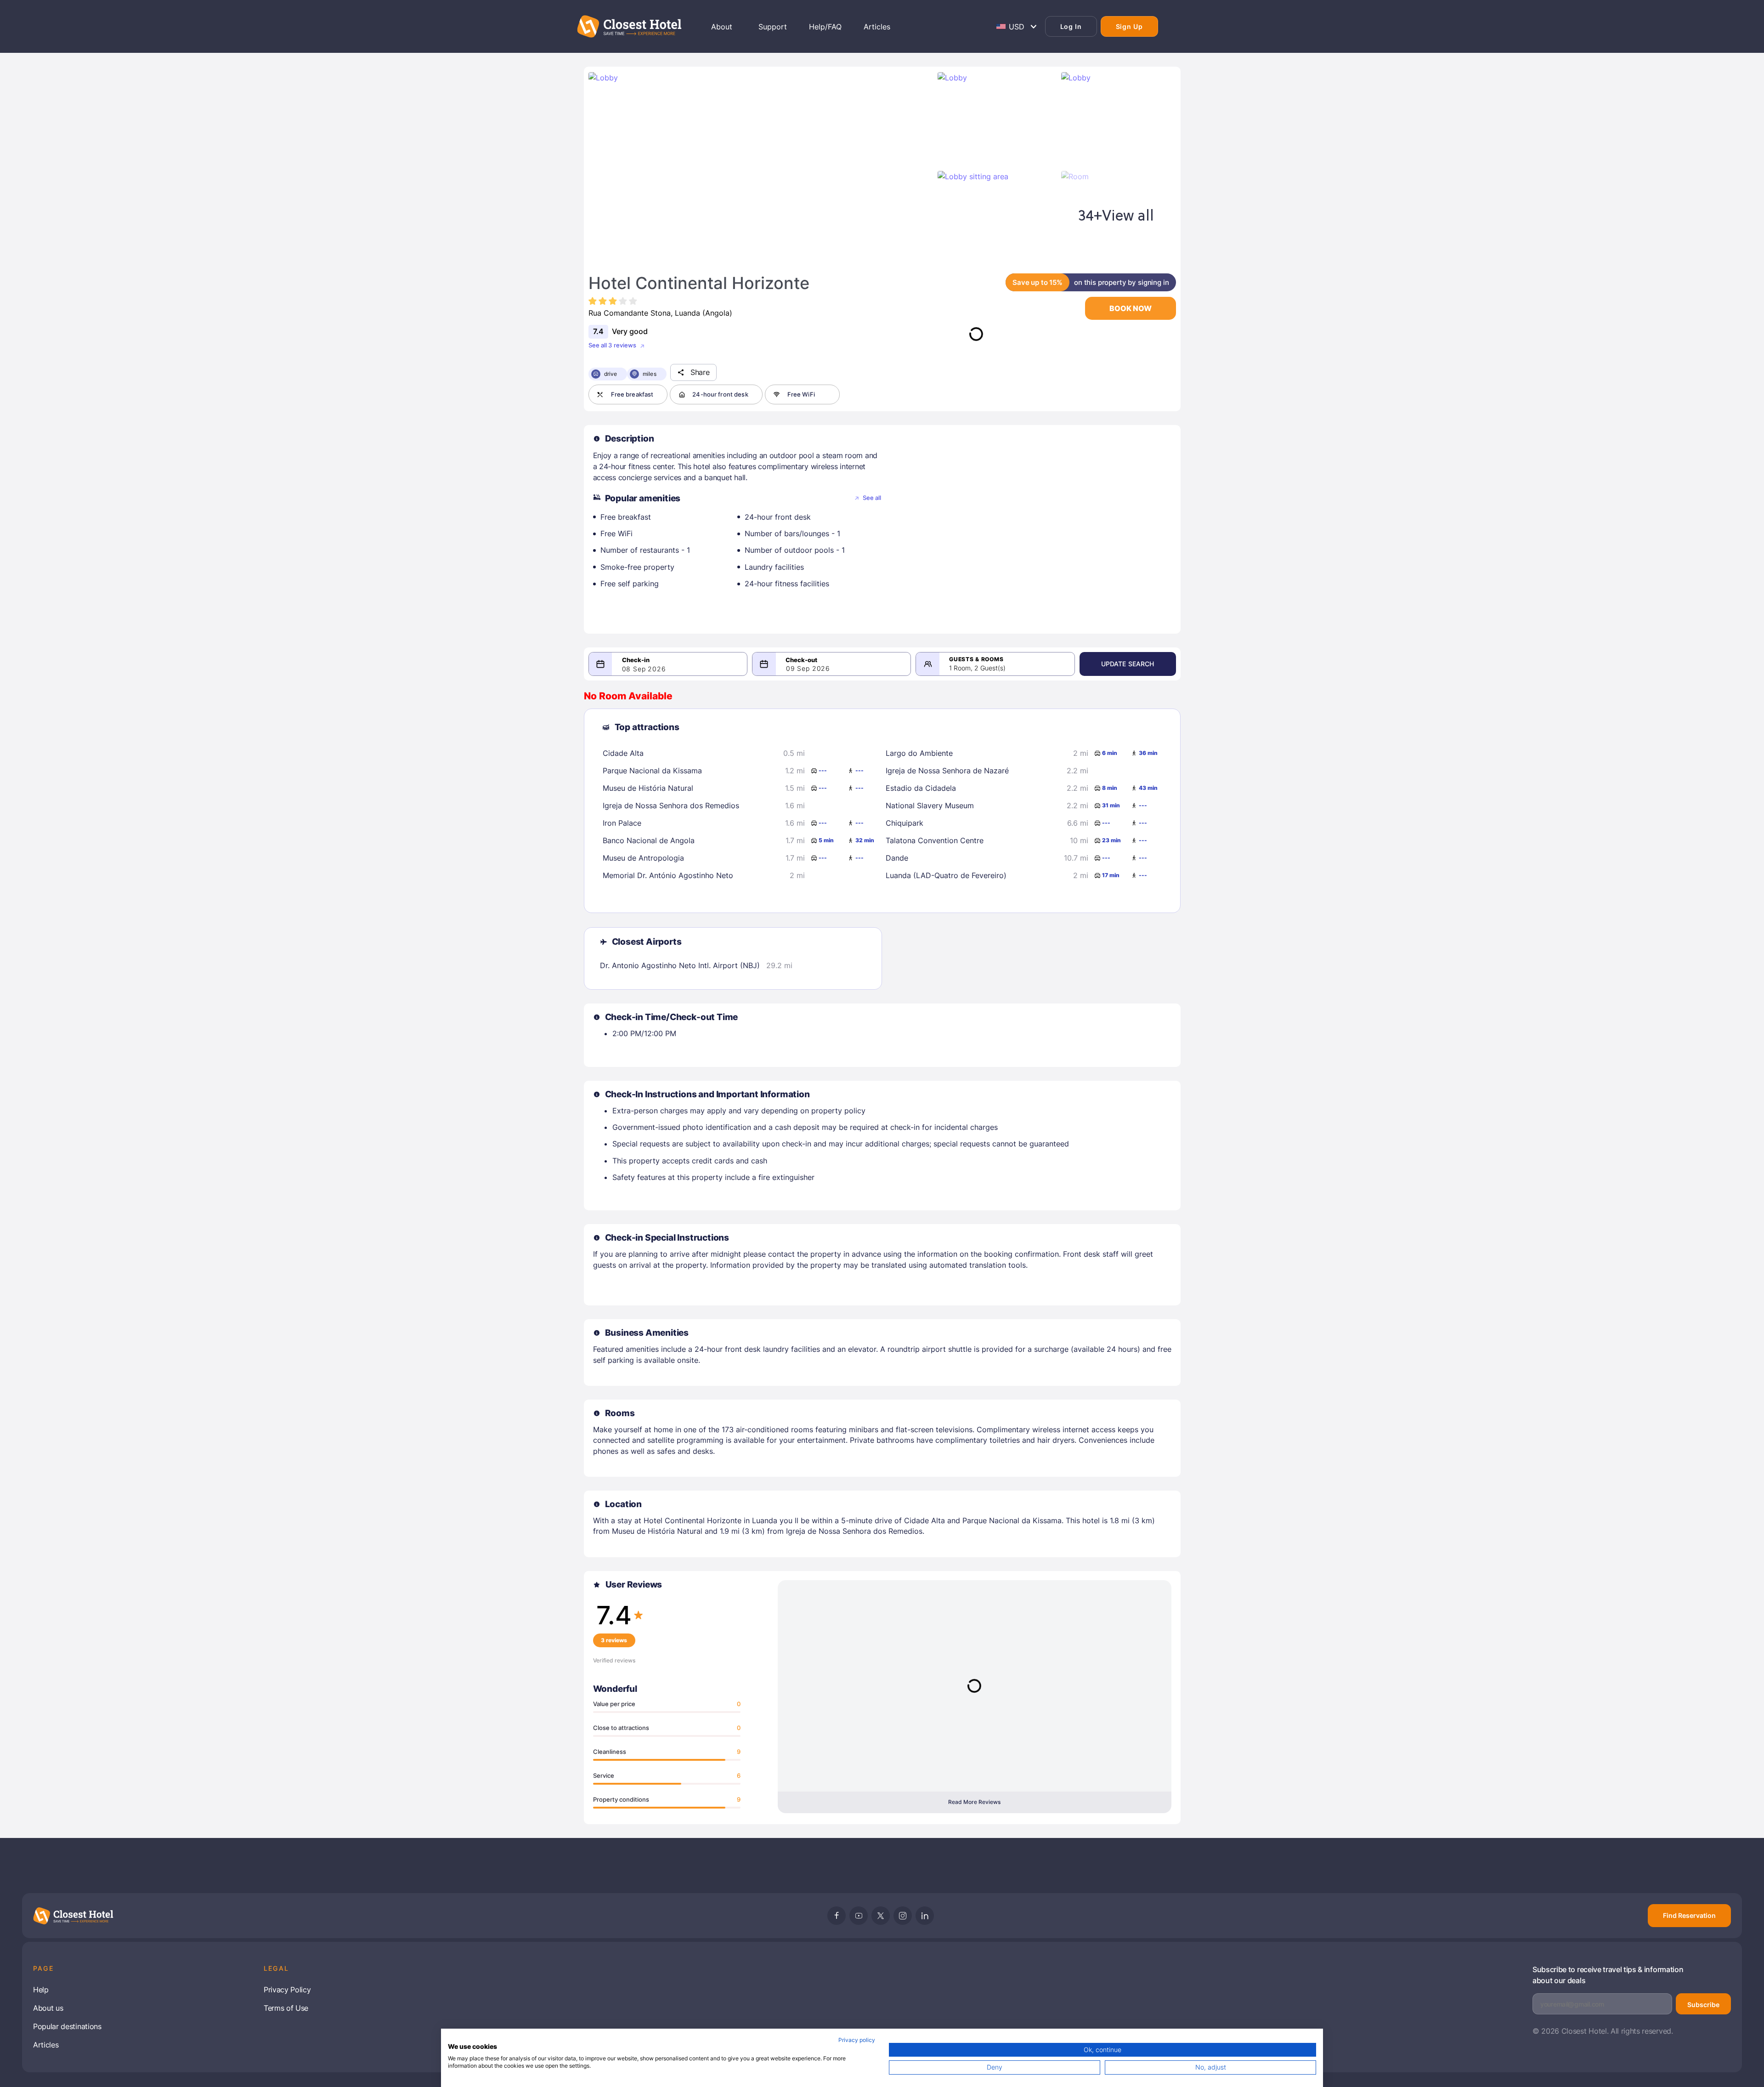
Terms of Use (286, 2008)
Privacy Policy (287, 1990)
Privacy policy (857, 2040)
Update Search (1128, 664)
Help (41, 1990)
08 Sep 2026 (644, 669)
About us (48, 2008)
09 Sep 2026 (808, 668)
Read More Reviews (974, 1802)
